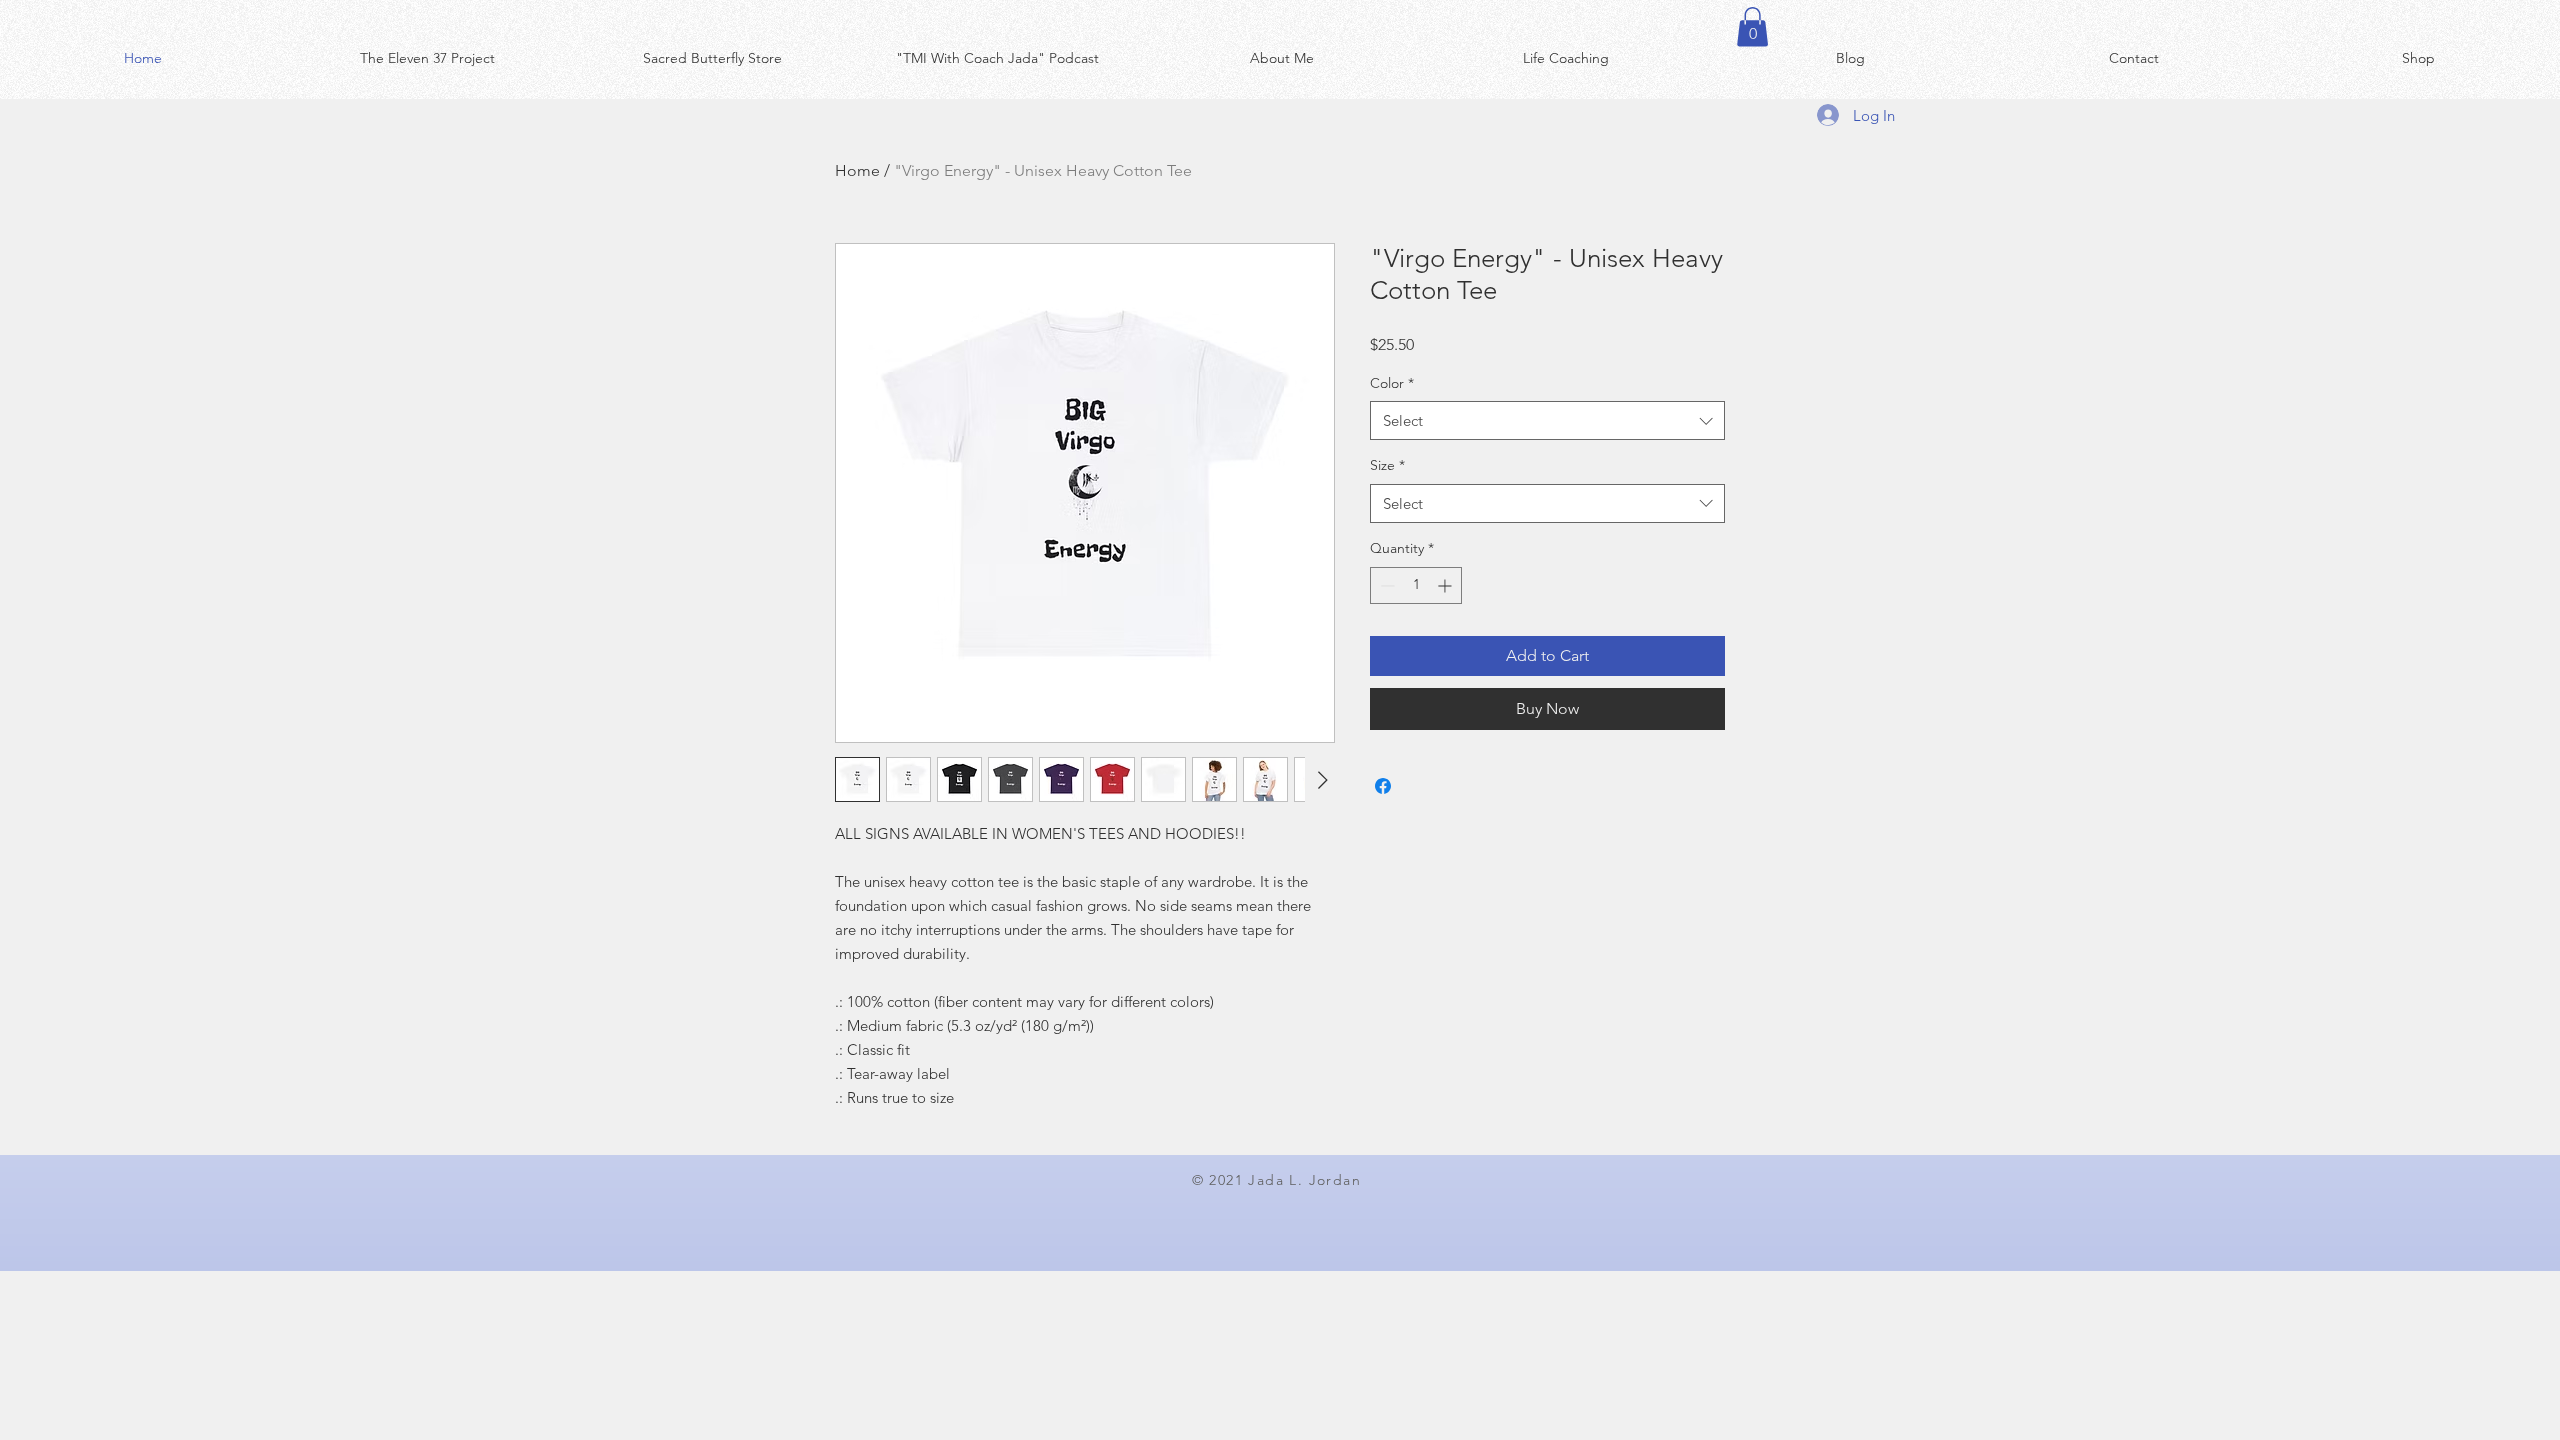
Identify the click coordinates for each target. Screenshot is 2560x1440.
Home (857, 170)
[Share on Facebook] (1383, 786)
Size (1387, 465)
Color (1392, 383)
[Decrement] (1385, 585)
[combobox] (1547, 420)
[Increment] (1446, 585)
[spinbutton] (1416, 585)
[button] (1752, 26)
